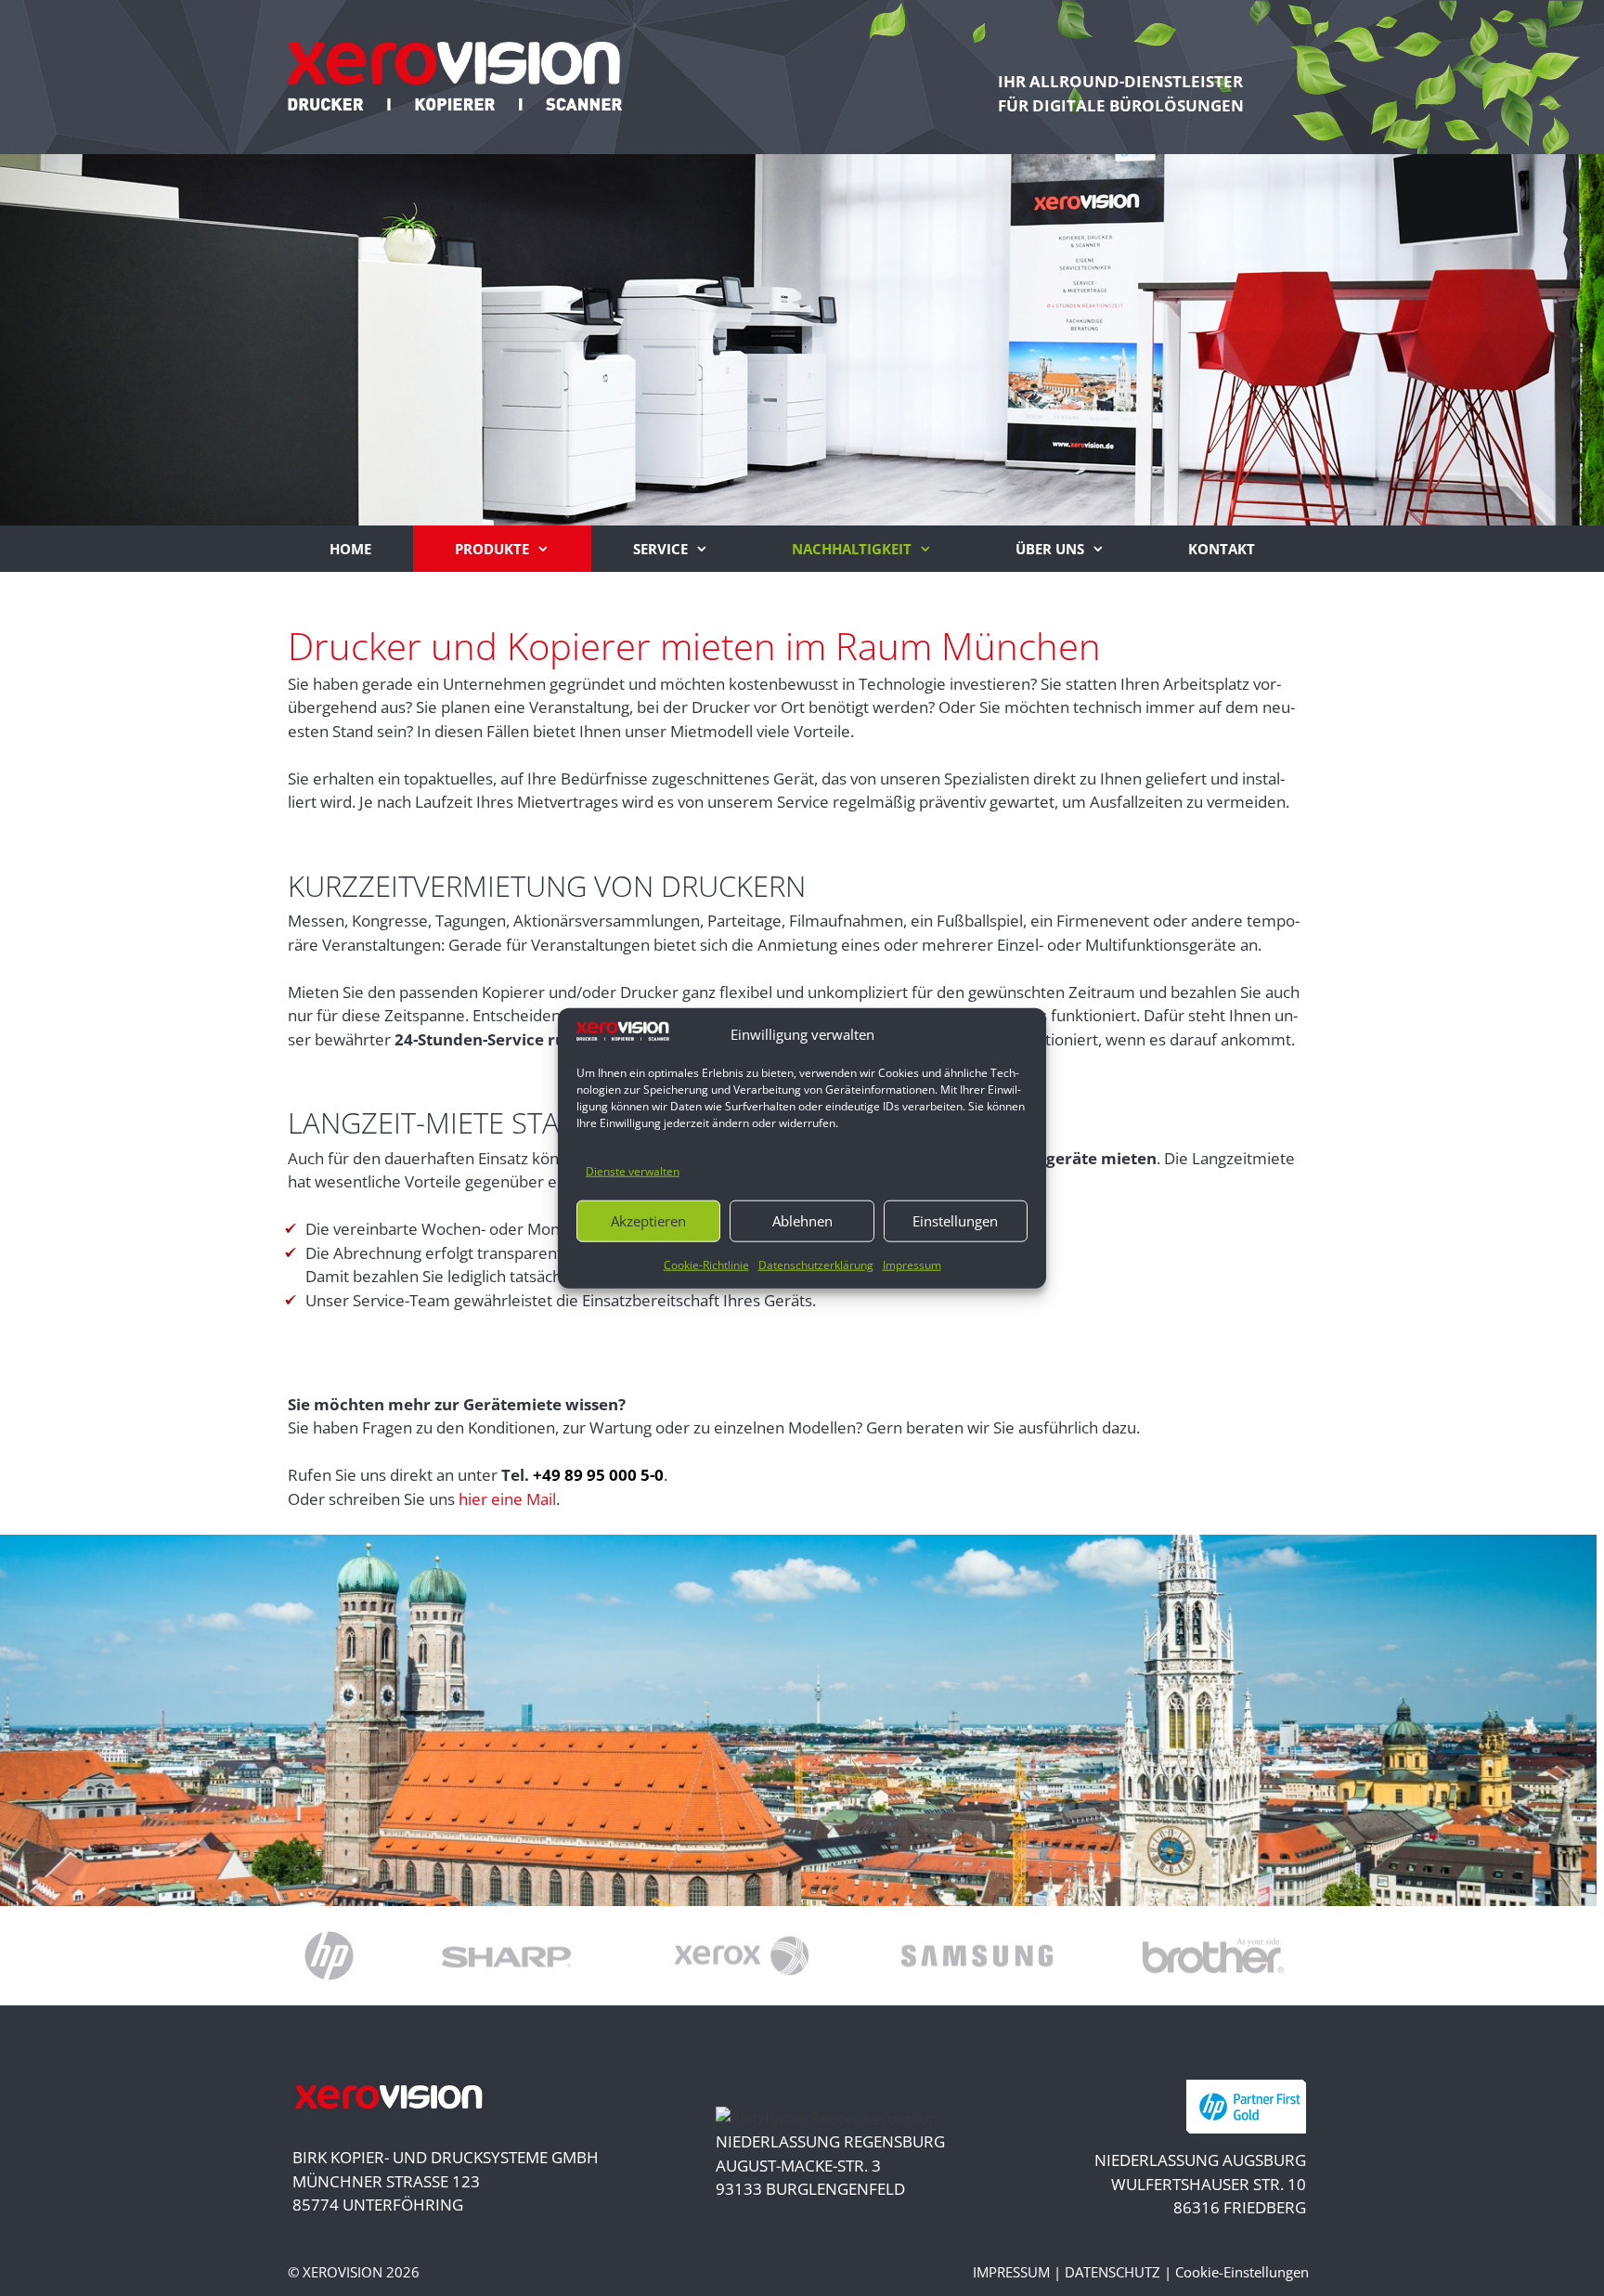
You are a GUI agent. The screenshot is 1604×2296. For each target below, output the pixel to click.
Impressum (912, 1264)
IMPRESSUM (1011, 2272)
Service (660, 549)
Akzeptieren (648, 1221)
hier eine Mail (507, 1499)
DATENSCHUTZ (1112, 2272)
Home (350, 549)
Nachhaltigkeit (852, 549)
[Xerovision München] (455, 74)
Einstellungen (955, 1221)
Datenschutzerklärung (816, 1264)
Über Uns (1050, 549)
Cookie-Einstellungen (1242, 2272)
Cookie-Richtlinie (706, 1264)
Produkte (492, 549)
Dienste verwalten (633, 1171)
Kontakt (1222, 549)
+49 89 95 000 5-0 (598, 1475)
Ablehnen (802, 1221)
